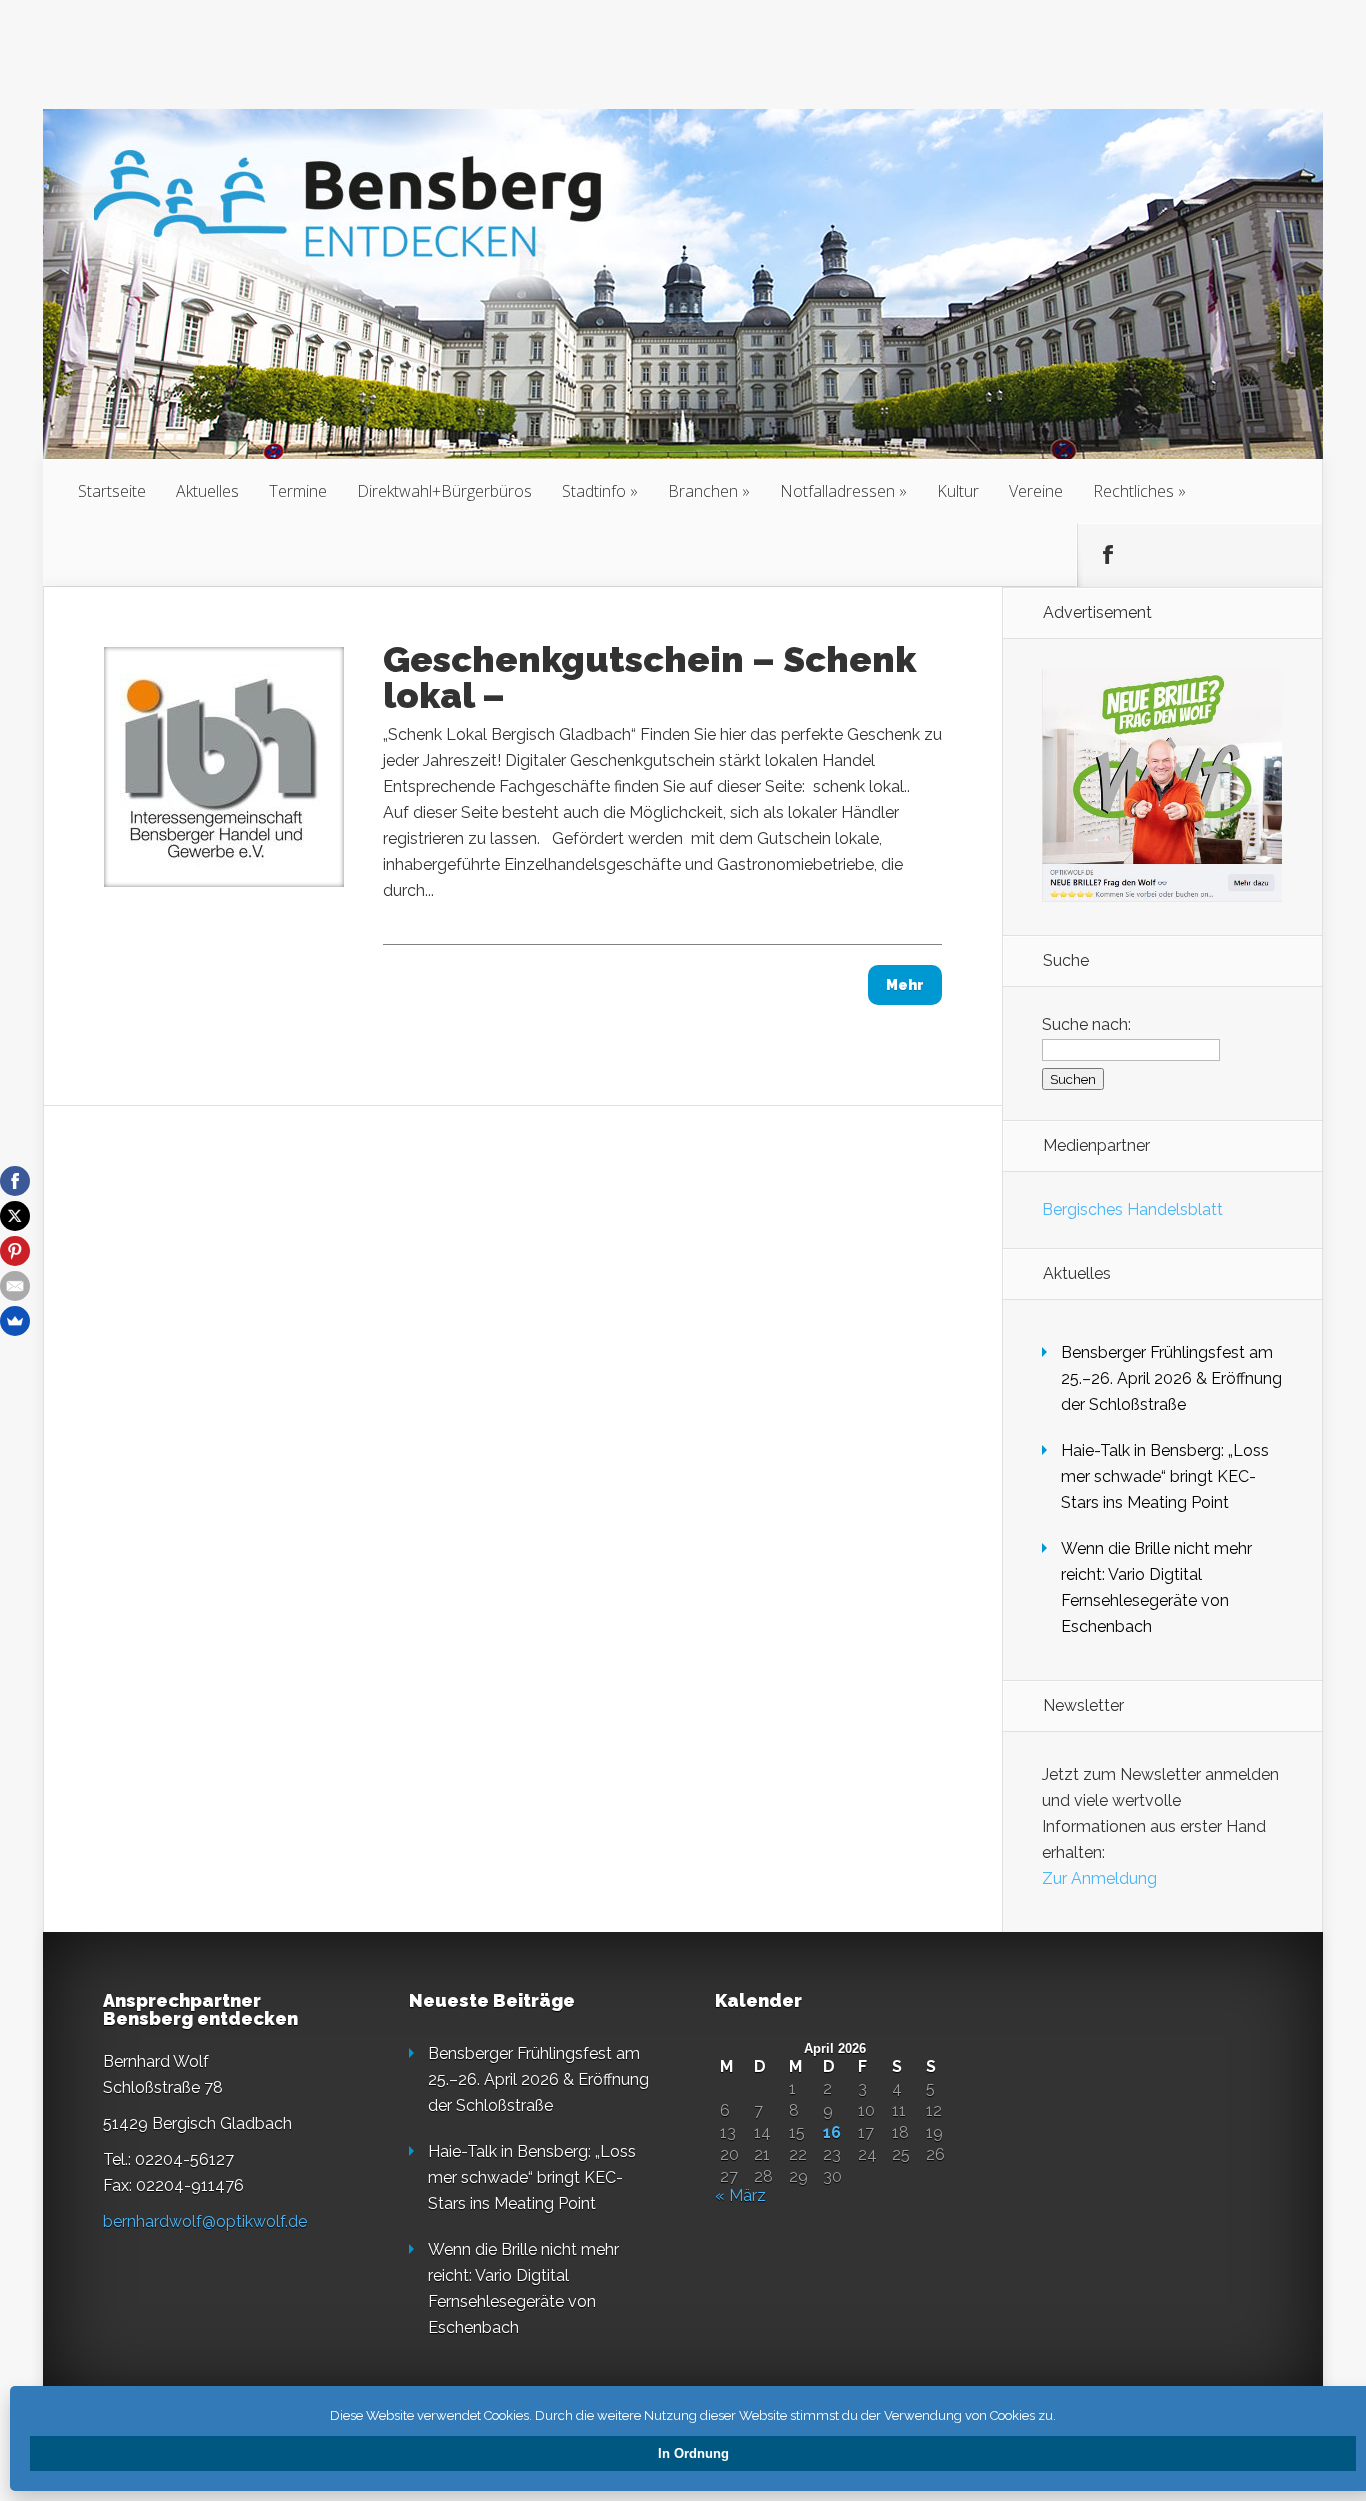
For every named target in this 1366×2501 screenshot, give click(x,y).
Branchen (703, 491)
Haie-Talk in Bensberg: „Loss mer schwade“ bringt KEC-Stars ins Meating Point (1165, 1476)
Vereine (1036, 491)
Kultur (958, 491)
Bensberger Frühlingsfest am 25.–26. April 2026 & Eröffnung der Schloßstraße (1171, 1378)
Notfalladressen (837, 491)
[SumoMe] (15, 1321)
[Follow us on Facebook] (1108, 555)
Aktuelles (207, 491)
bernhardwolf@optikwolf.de (205, 2221)
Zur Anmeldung (1099, 1878)
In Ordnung (693, 2453)
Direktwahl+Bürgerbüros (444, 491)
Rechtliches (1133, 491)
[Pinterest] (15, 1251)
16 (832, 2133)
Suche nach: (1086, 1024)
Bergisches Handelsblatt (1132, 1209)
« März (740, 2195)
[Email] (15, 1286)
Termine (298, 491)
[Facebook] (15, 1181)
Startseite (112, 491)
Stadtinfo (594, 491)
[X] (15, 1216)
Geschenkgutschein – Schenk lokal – (649, 677)
